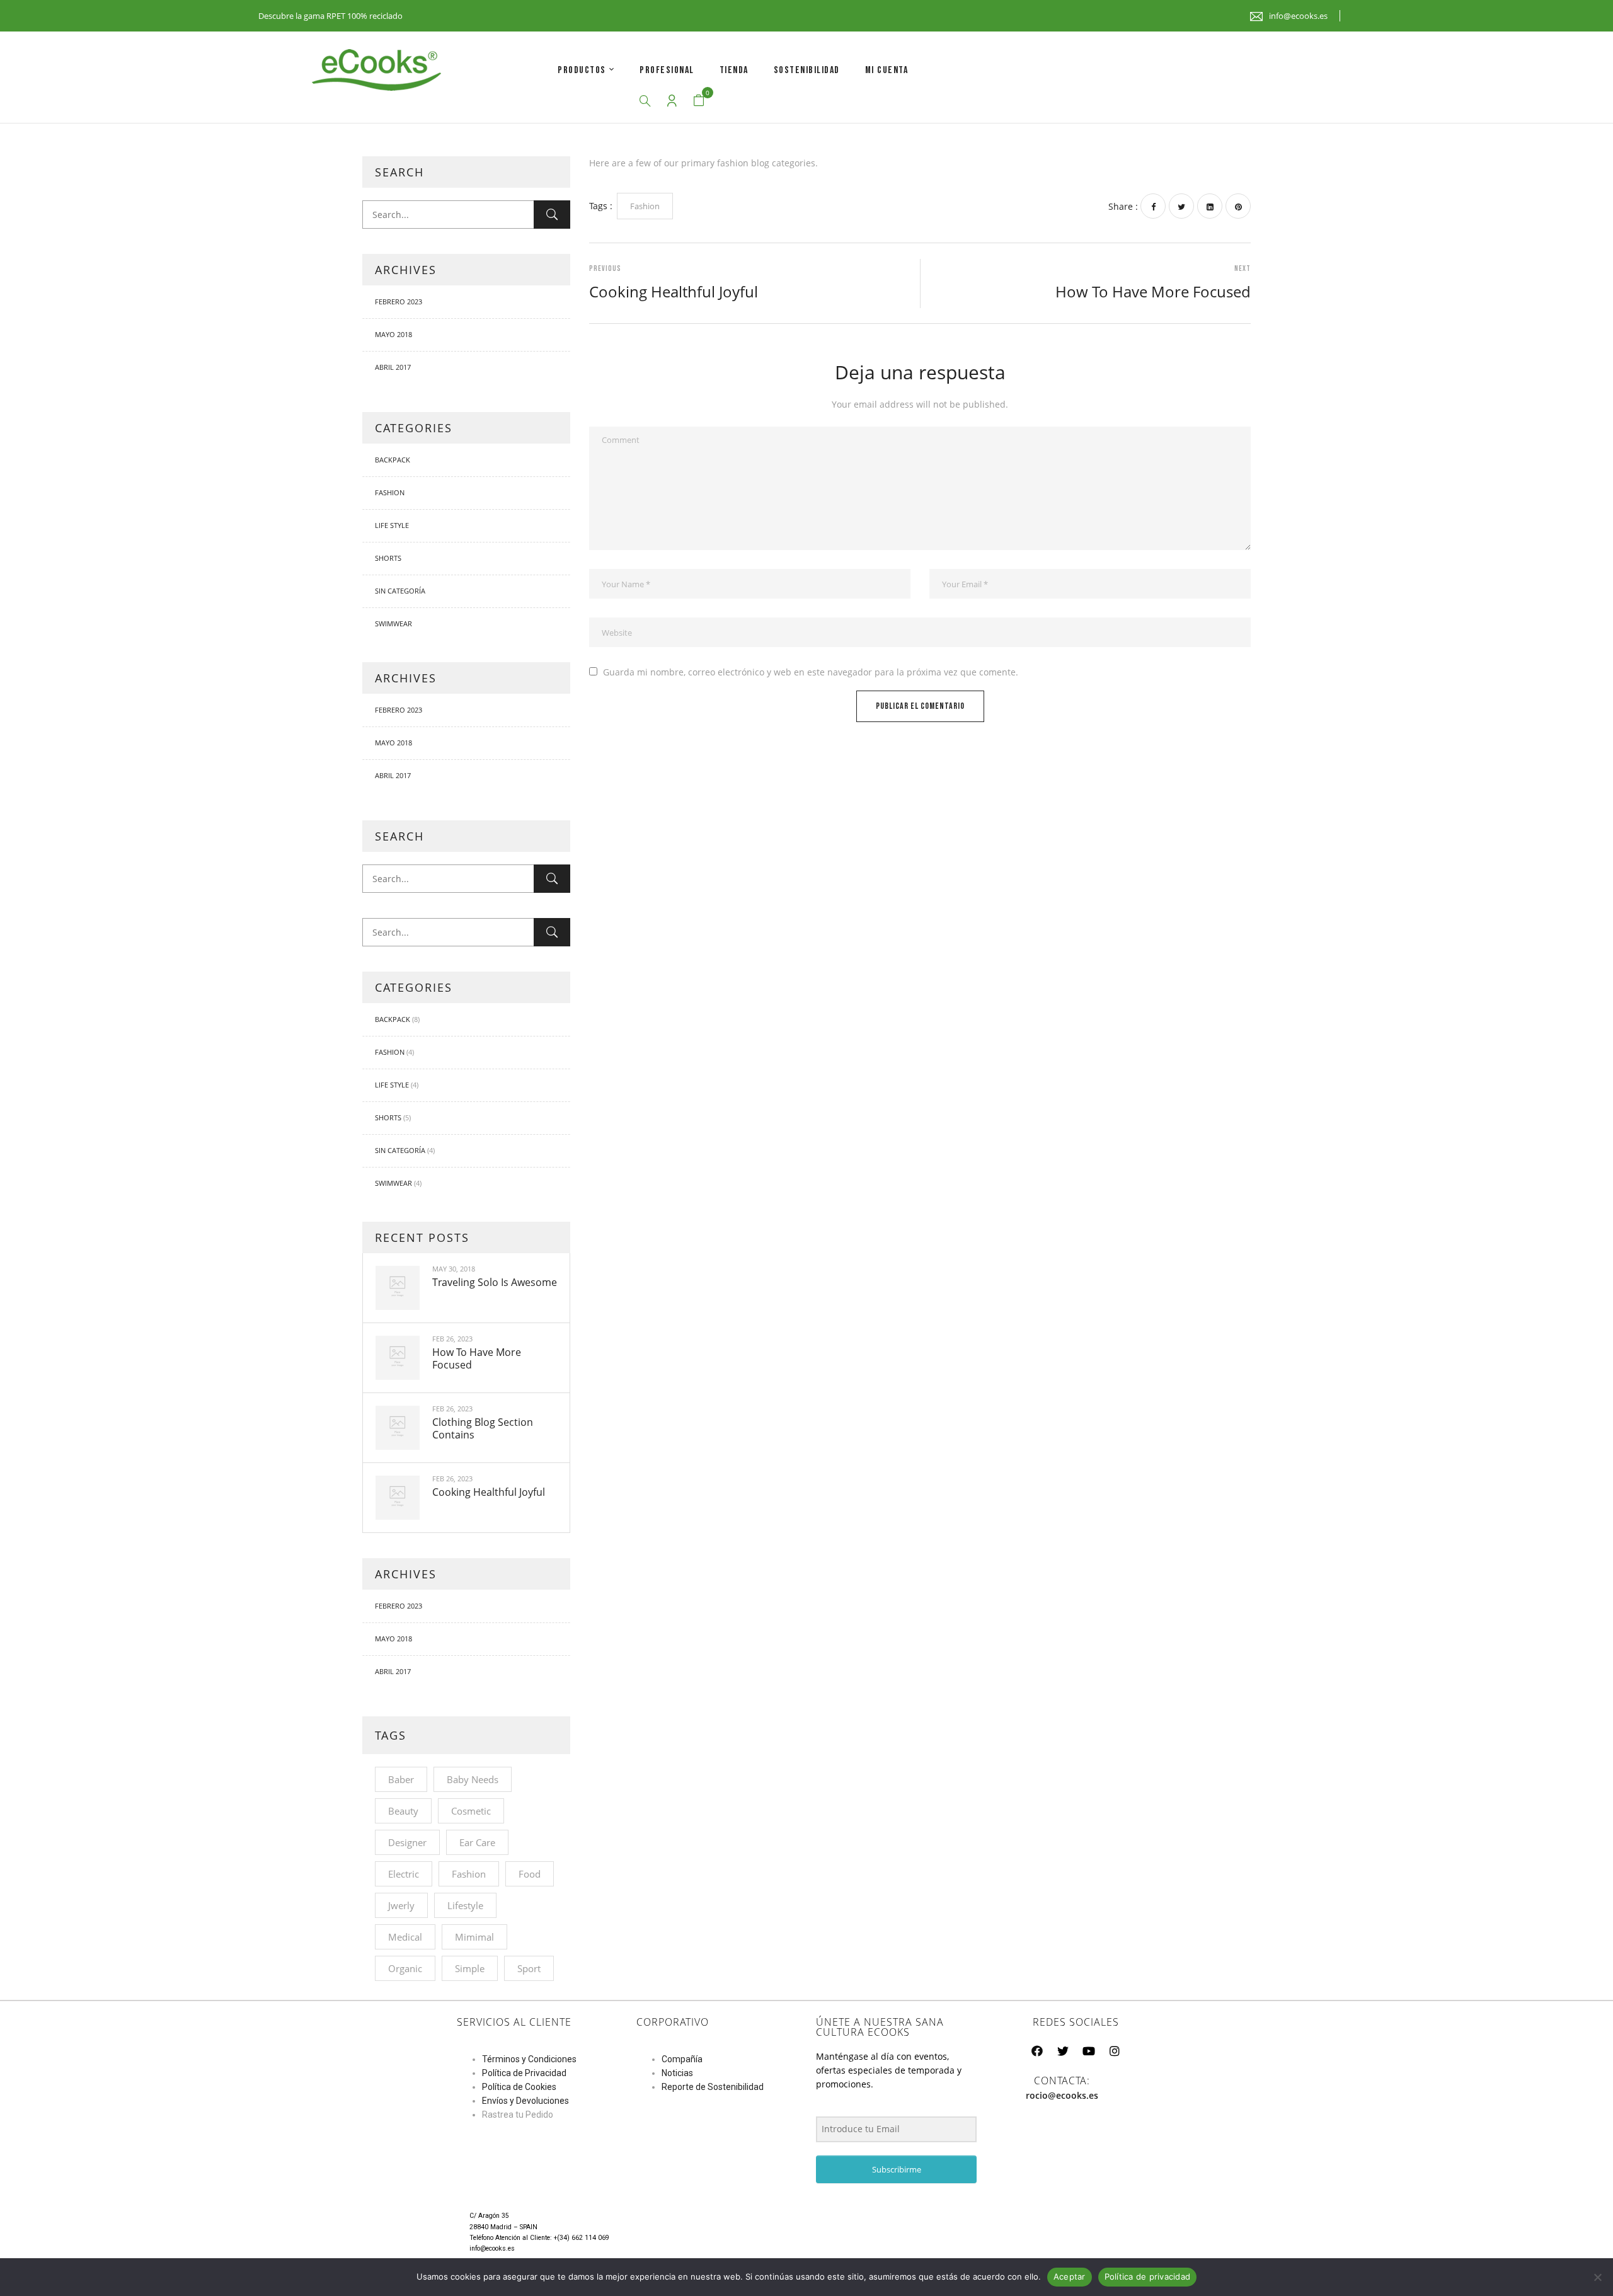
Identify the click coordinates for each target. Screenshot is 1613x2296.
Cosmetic (471, 1811)
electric (404, 1874)
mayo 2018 (393, 334)
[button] (699, 100)
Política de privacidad (1148, 2276)
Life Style (392, 525)
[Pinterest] (1238, 206)
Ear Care (477, 1842)
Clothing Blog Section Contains (483, 1428)
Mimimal (474, 1937)
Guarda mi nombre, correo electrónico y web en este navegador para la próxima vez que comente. (811, 672)
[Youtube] (1089, 2051)
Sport (529, 1968)
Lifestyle (465, 1905)
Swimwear (393, 623)
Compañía (682, 2059)
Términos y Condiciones (529, 2059)
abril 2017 (393, 367)
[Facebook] (1153, 206)
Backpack (393, 460)
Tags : (601, 206)
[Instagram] (1115, 2051)
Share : (1123, 206)
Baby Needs (473, 1779)
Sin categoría (400, 591)
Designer (407, 1842)
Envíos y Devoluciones (525, 2101)
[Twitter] (1181, 206)
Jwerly (401, 1905)
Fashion (390, 492)
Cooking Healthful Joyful (489, 1492)
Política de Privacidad (524, 2073)
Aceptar (1070, 2276)
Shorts (388, 558)
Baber (401, 1779)
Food (530, 1874)
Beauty (403, 1811)
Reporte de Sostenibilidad (713, 2087)
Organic (405, 1968)
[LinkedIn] (1210, 206)
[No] (1597, 2277)
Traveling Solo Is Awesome (495, 1282)
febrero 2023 (399, 301)
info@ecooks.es (1298, 16)
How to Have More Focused (477, 1358)
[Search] (552, 215)
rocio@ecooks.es (1062, 2095)
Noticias (677, 2073)
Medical (405, 1937)
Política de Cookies (519, 2087)
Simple (470, 1968)
